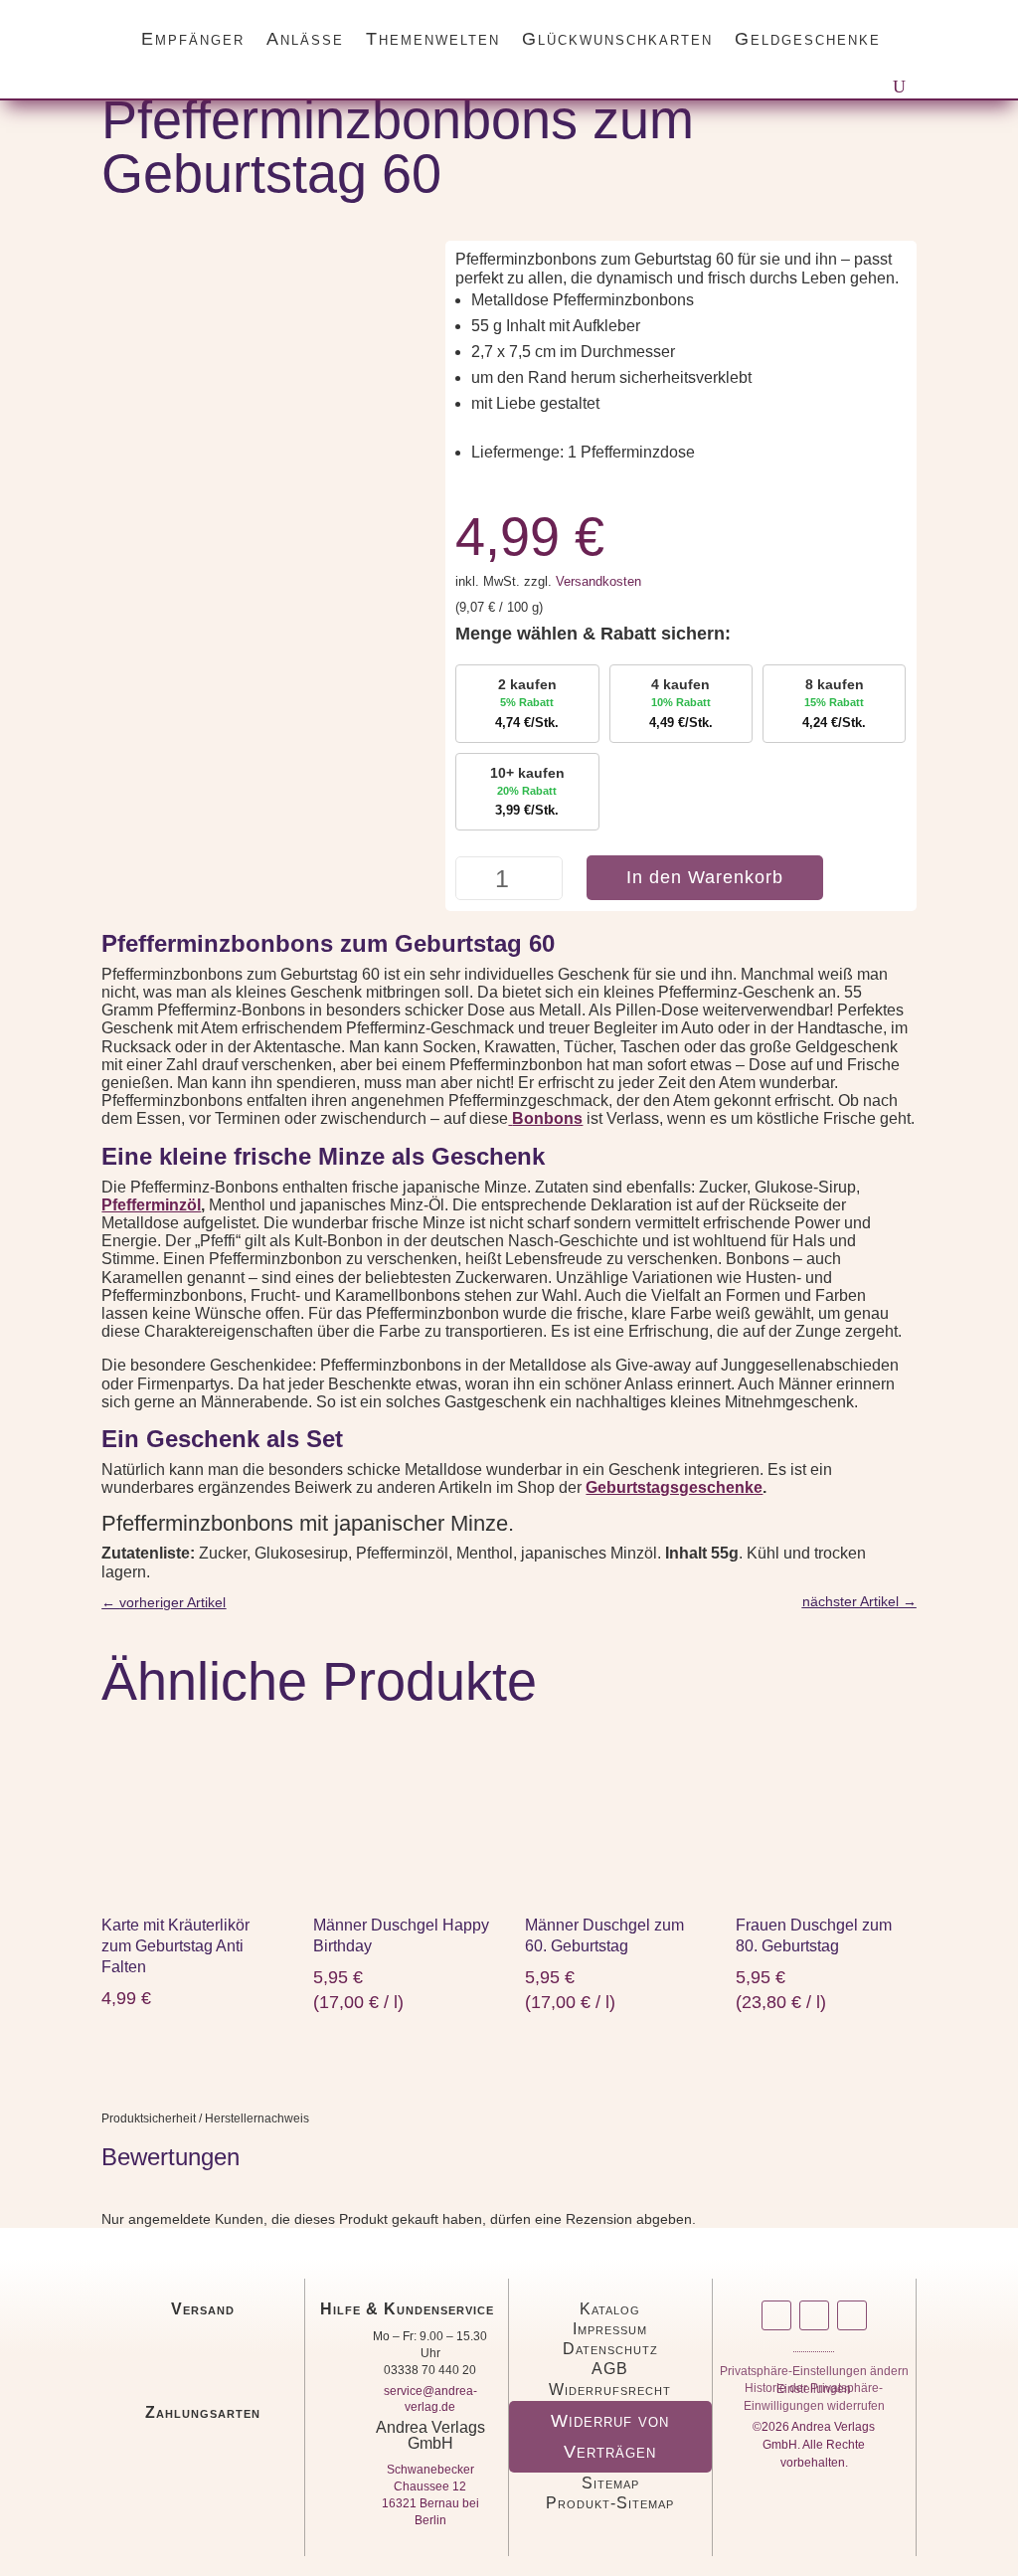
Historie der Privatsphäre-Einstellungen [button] (814, 2392)
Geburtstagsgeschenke (674, 1487)
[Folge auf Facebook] (814, 2315)
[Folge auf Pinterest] (852, 2315)
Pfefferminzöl (151, 1205)
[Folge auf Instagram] (776, 2315)
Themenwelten (433, 39)
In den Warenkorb (705, 877)
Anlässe (305, 39)
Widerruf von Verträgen (610, 2436)
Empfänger (193, 39)
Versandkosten (598, 582)
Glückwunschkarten (617, 39)
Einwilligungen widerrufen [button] (814, 2409)
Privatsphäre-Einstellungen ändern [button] (814, 2375)
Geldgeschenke (808, 39)
